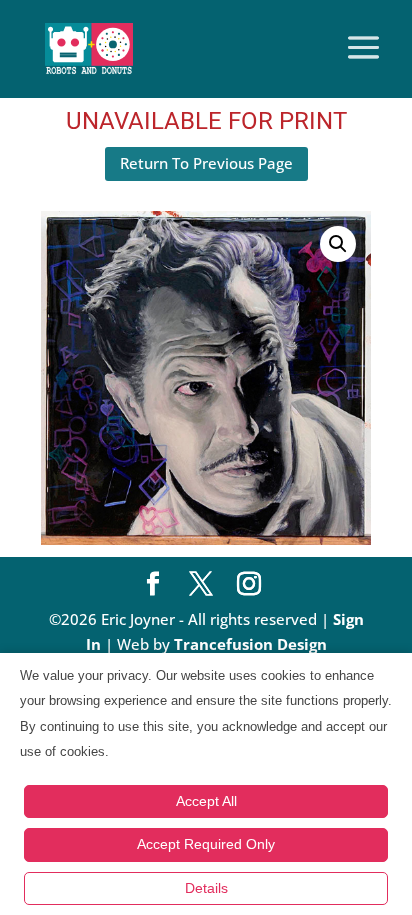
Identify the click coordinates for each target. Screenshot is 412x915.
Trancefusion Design (250, 644)
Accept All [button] (206, 801)
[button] (338, 244)
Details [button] (206, 888)
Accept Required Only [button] (206, 844)
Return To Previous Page (206, 163)
